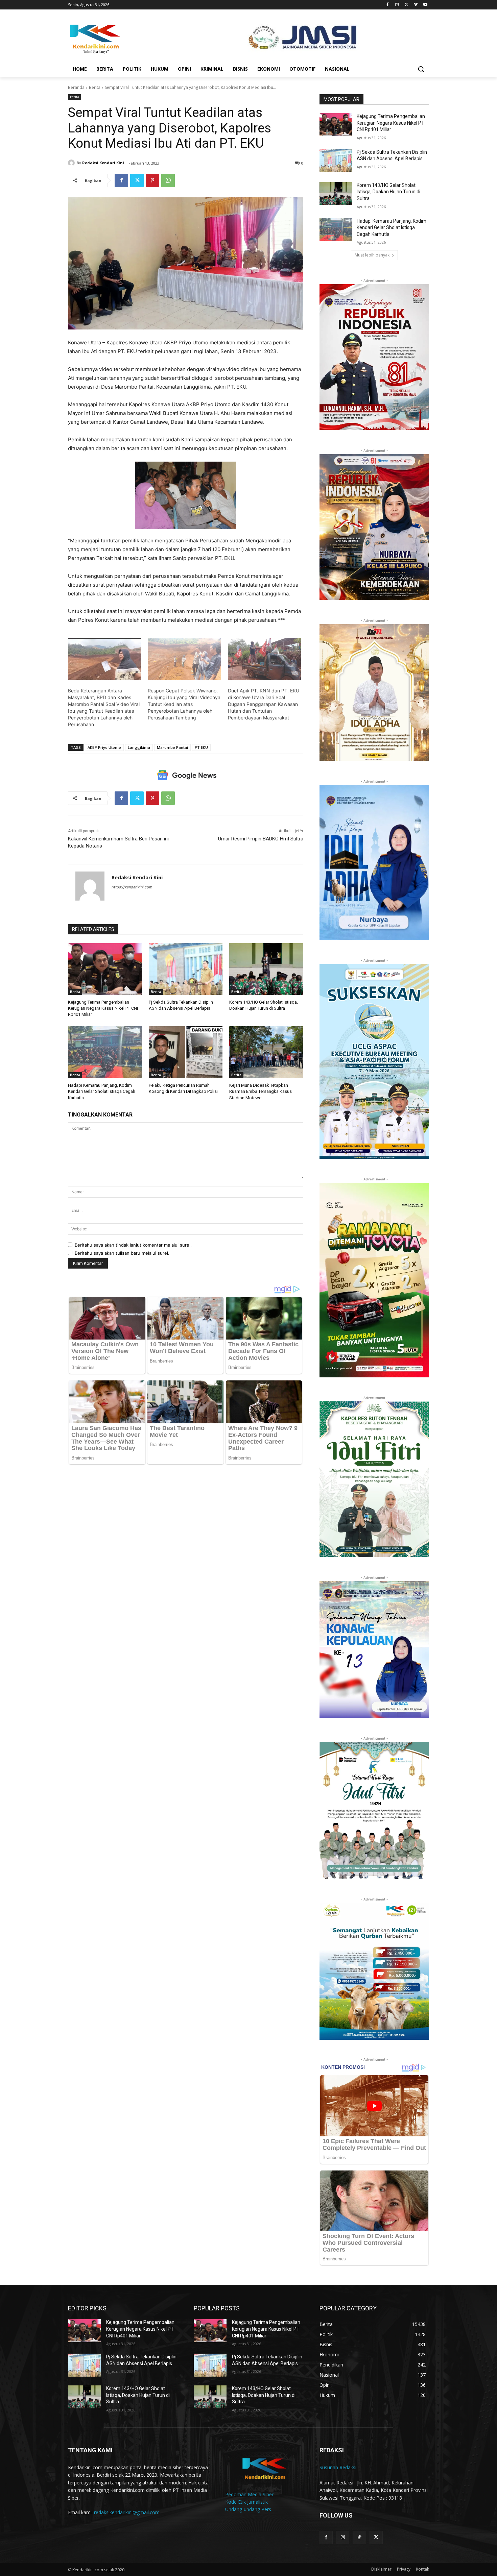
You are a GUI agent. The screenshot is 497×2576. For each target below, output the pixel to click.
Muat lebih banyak (372, 255)
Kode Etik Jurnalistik (246, 2502)
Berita (95, 87)
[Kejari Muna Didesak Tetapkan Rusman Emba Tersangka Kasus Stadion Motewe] (266, 1052)
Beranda (76, 87)
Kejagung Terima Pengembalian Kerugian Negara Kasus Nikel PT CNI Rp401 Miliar (103, 1008)
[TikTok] (359, 2537)
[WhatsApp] (168, 180)
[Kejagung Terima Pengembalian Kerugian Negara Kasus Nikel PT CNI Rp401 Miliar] (105, 969)
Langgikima (139, 747)
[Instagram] (397, 5)
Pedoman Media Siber (249, 2494)
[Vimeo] (416, 5)
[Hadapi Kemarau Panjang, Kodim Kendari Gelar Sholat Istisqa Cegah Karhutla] (105, 1052)
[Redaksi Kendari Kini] (72, 163)
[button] (421, 69)
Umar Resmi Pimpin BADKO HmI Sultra (261, 839)
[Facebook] (388, 5)
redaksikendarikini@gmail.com (127, 2512)
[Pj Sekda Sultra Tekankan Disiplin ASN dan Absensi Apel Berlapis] (186, 969)
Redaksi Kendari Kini (103, 163)
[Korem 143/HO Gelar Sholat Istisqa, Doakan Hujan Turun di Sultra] (266, 969)
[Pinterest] (152, 180)
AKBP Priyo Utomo (104, 747)
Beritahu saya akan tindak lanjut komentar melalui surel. (133, 1245)
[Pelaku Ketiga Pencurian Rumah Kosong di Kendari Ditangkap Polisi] (186, 1052)
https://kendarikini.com (132, 887)
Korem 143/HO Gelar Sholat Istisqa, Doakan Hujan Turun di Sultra (388, 192)
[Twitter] (407, 5)
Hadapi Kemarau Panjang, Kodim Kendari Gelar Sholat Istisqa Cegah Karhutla (102, 1091)
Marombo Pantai (172, 747)
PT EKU (201, 747)
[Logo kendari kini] (122, 38)
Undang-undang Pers (248, 2509)
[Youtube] (425, 5)
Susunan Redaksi (338, 2467)
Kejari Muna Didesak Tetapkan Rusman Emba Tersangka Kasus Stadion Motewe (261, 1091)
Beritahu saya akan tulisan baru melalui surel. (122, 1253)
